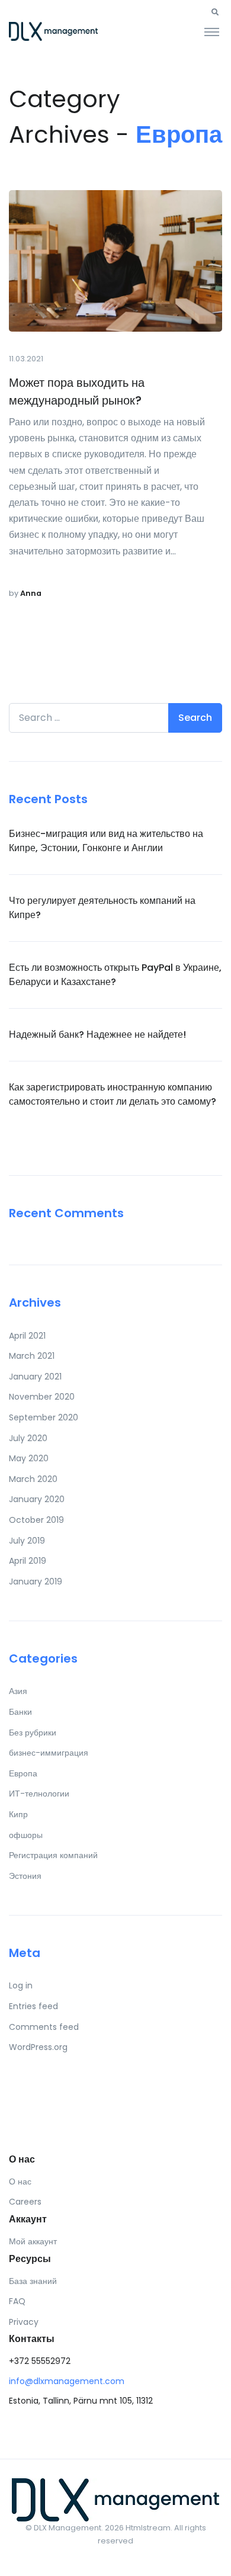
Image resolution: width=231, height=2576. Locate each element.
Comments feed (44, 2027)
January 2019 (36, 1581)
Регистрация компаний (53, 1855)
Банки (20, 1712)
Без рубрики (33, 1733)
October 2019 (36, 1520)
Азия (18, 1691)
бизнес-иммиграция (49, 1753)
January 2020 (37, 1499)
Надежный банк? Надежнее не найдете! (97, 1034)
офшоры (26, 1835)
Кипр (18, 1814)
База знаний (33, 2281)
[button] (215, 12)
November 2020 (42, 1397)
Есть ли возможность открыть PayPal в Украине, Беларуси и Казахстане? (115, 975)
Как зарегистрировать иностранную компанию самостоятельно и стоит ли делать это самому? (113, 1094)
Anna (31, 593)
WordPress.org (38, 2047)
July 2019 (27, 1541)
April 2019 (28, 1561)
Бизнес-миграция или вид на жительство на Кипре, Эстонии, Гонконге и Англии (106, 841)
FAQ (17, 2301)
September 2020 (44, 1417)
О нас (20, 2182)
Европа (23, 1773)
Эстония (25, 1876)
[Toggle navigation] (212, 31)
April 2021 (27, 1336)
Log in (21, 1985)
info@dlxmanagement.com (67, 2381)
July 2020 (28, 1438)
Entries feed (33, 2006)
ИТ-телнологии (39, 1794)
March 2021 (32, 1356)
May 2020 (29, 1458)
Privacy (24, 2322)
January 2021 (35, 1377)
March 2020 (33, 1479)
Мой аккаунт (33, 2241)
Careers (25, 2202)
